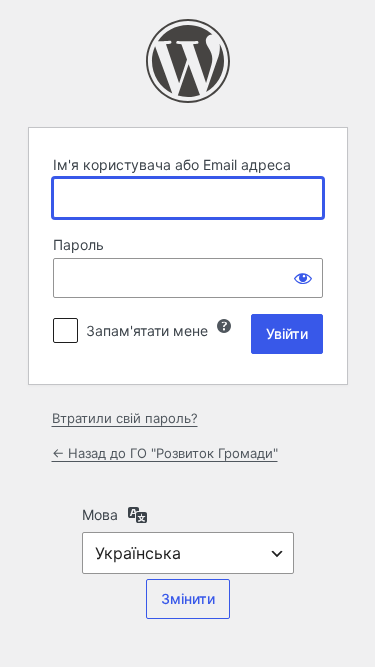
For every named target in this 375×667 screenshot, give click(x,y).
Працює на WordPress (188, 61)
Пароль (78, 244)
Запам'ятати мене (147, 330)
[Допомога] (224, 326)
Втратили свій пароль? (125, 418)
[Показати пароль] (303, 278)
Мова (100, 514)
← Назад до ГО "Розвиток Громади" (165, 453)
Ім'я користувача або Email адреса (172, 164)
